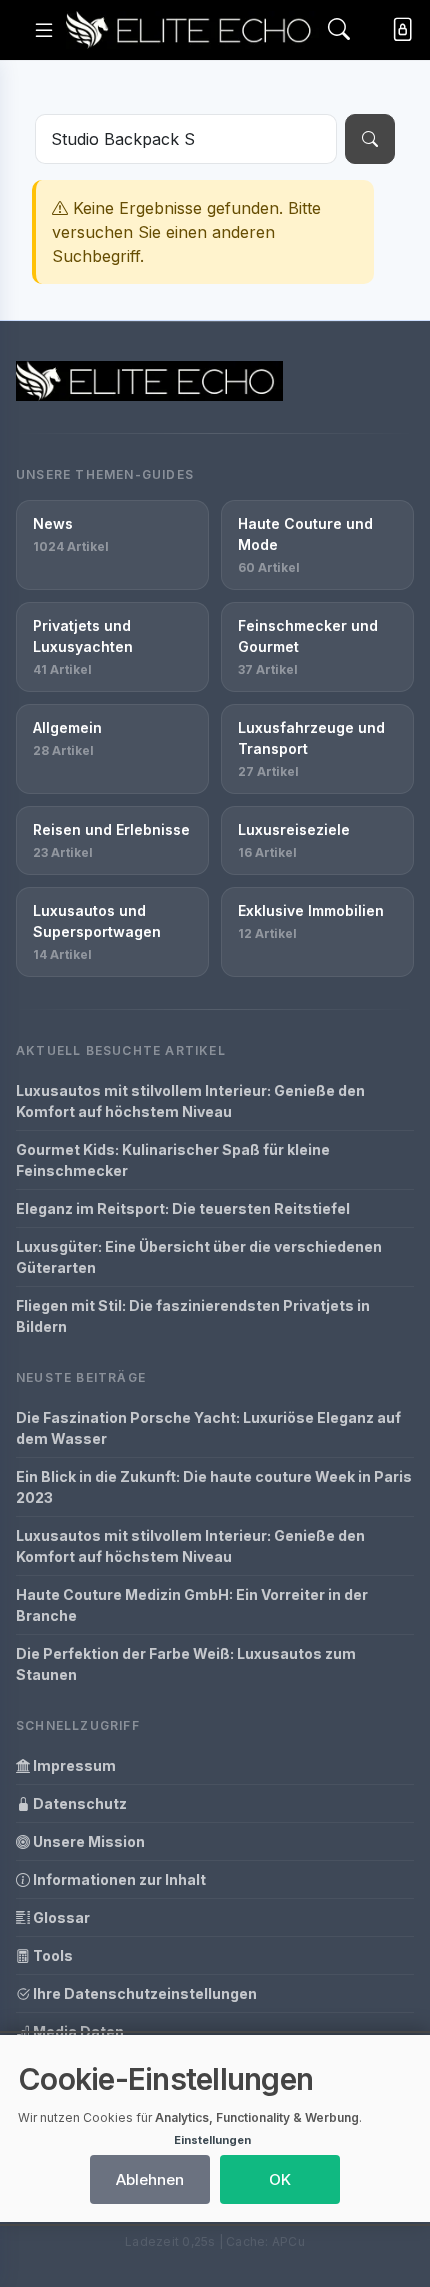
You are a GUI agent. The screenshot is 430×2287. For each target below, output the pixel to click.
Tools (51, 1955)
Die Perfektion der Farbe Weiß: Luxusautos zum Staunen (186, 1664)
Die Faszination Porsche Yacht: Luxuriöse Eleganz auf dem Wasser (208, 1428)
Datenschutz (78, 1803)
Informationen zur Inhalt (118, 1879)
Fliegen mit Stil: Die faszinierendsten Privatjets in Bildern (193, 1316)
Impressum (73, 1765)
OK (280, 2179)
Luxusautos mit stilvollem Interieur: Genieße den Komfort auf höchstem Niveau (190, 1101)
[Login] (398, 29)
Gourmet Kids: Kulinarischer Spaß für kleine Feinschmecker (173, 1160)
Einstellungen (212, 2140)
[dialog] (215, 2128)
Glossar (60, 1917)
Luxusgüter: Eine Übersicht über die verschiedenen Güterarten (199, 1257)
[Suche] (370, 139)
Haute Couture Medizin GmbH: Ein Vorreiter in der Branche (192, 1605)
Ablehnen (150, 2179)
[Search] (339, 30)
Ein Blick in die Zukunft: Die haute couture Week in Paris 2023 (214, 1487)
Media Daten (77, 2031)
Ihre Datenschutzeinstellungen (143, 1993)
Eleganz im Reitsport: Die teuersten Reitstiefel (183, 1208)
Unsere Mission (87, 1841)
